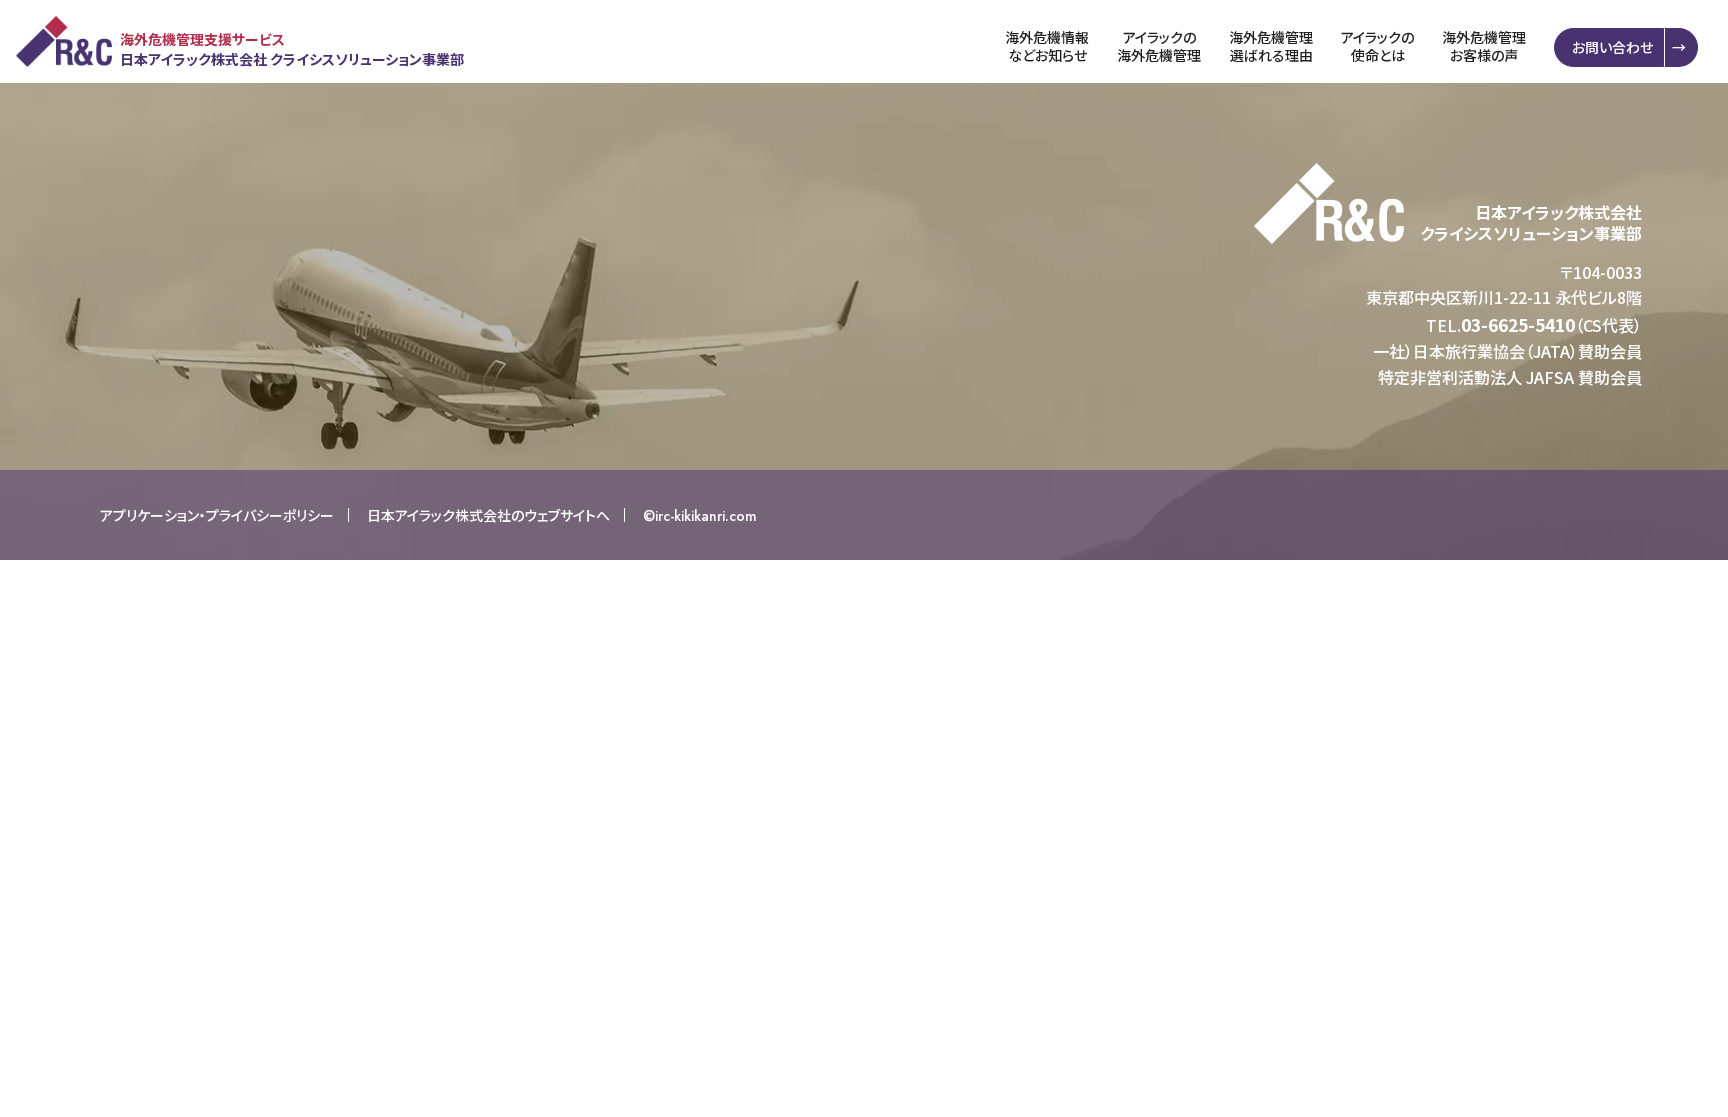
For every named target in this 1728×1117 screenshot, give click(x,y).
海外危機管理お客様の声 (1484, 46)
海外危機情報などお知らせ (1047, 46)
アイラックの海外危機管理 (1159, 46)
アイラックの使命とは (1377, 46)
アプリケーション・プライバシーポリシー (217, 515)
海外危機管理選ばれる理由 (1271, 46)
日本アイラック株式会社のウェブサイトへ (488, 515)
